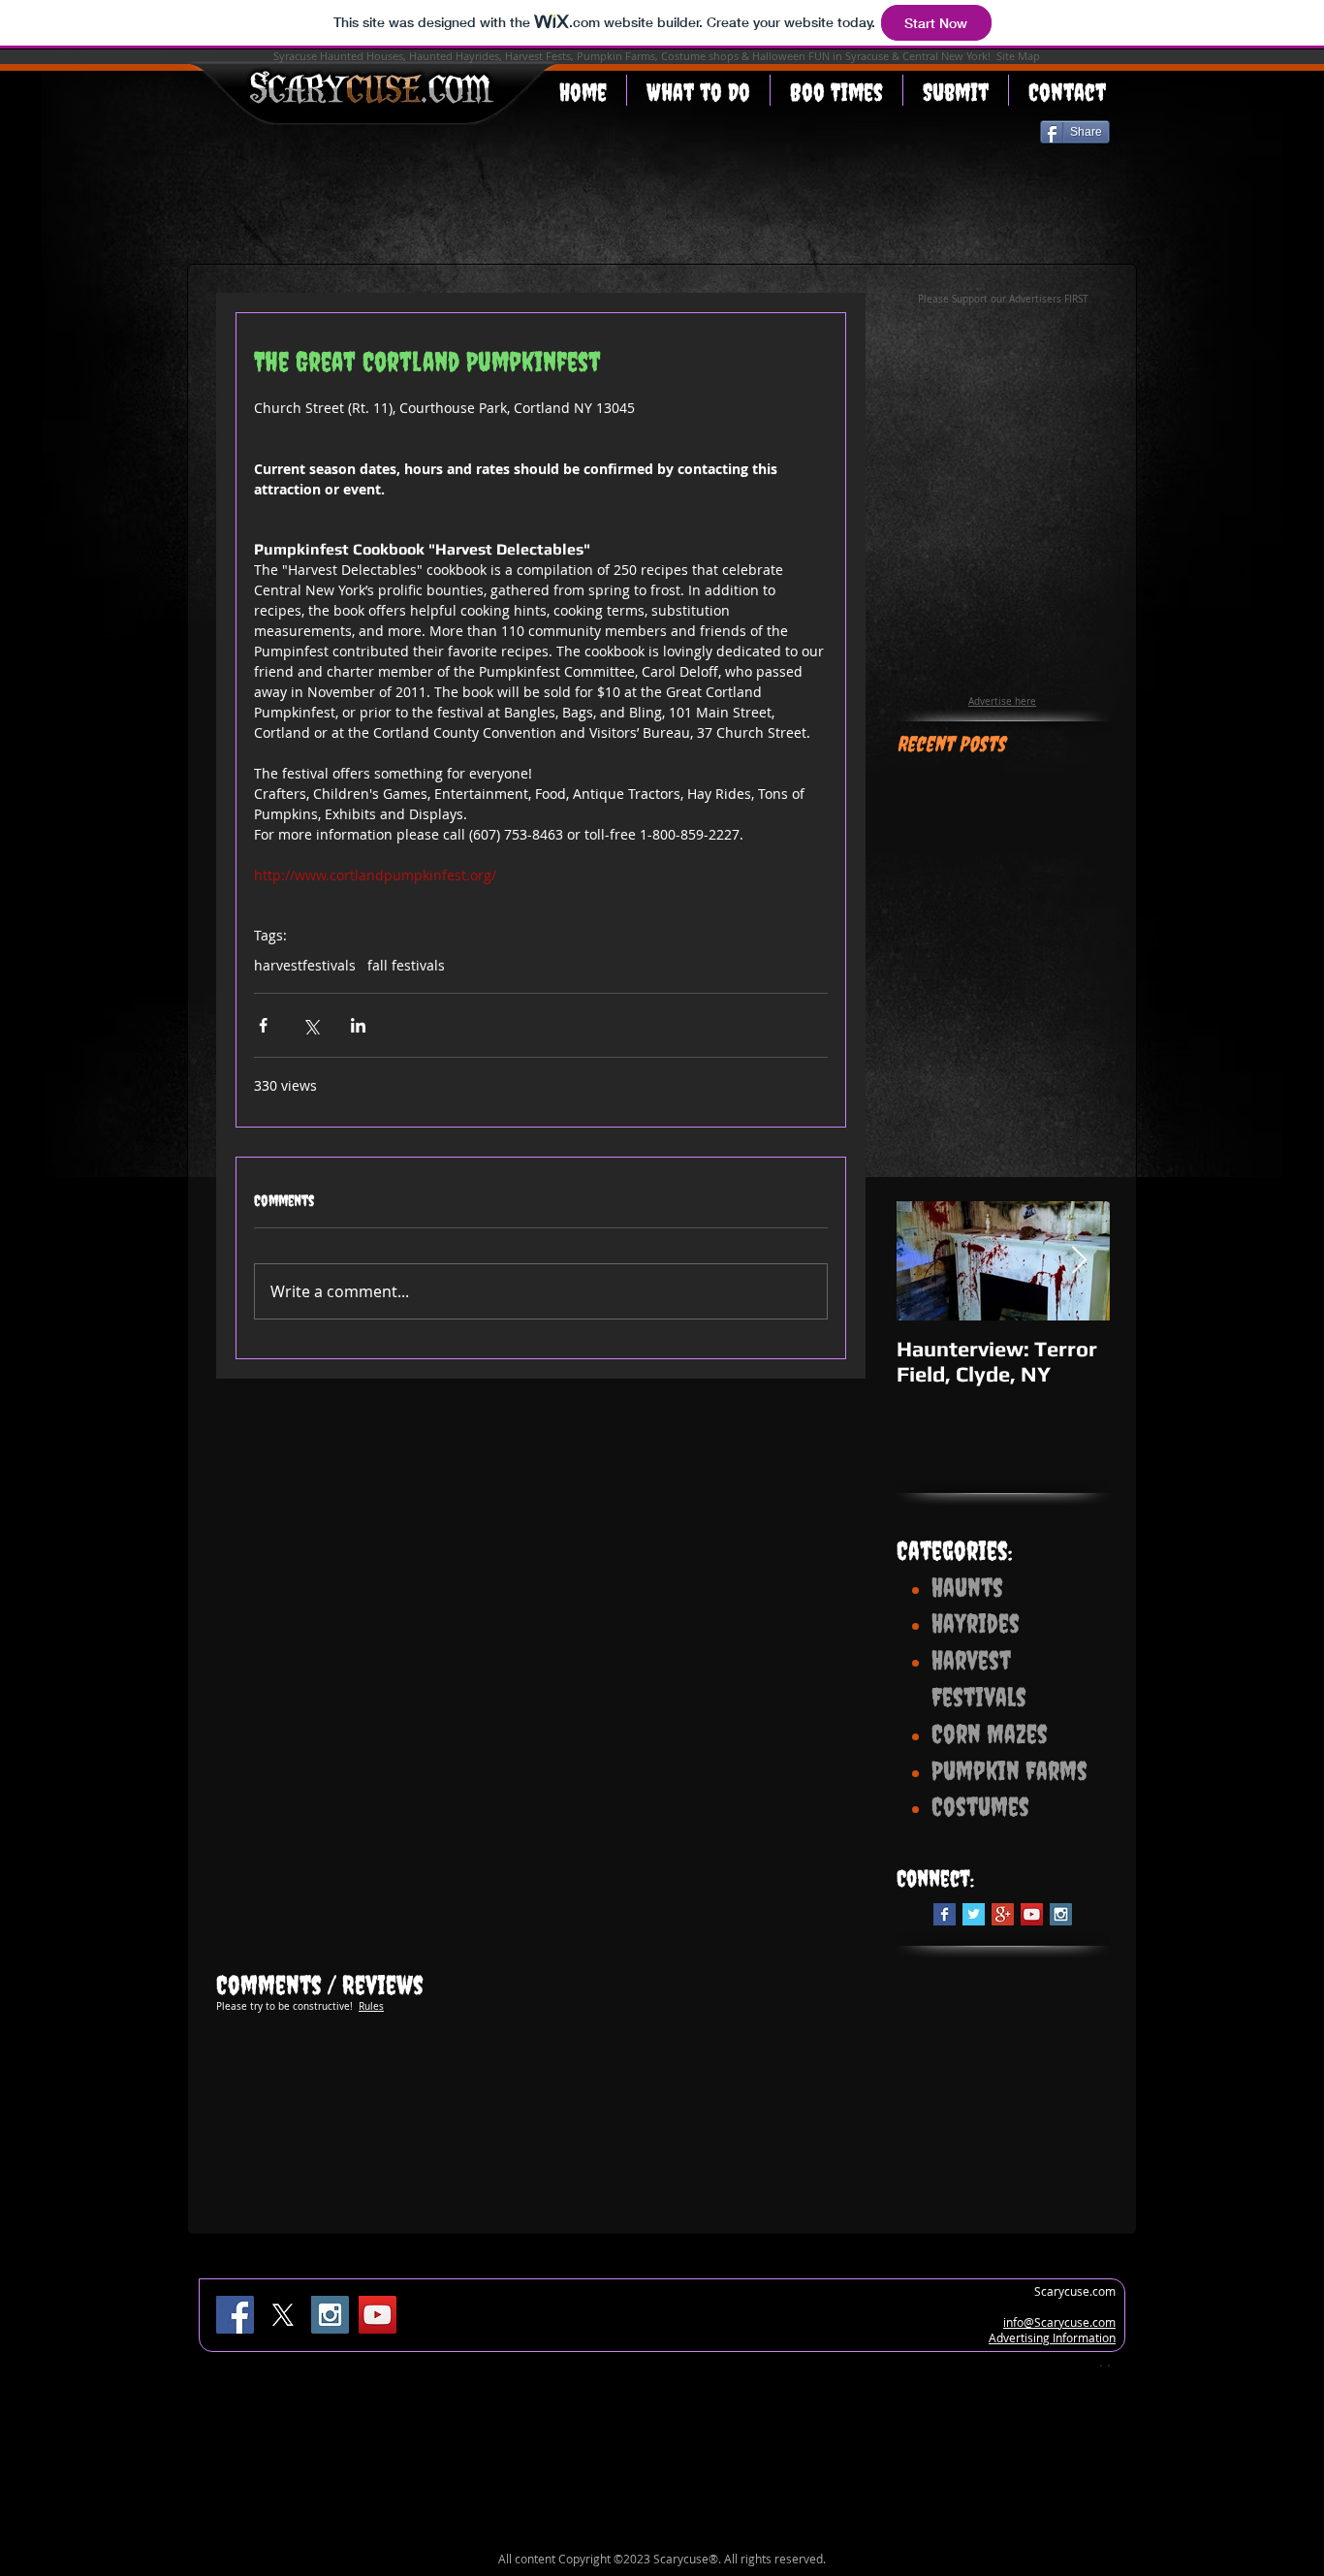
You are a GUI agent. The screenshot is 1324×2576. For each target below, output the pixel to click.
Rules (371, 2006)
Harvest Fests (538, 56)
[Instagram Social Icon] (1061, 1914)
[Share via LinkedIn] (358, 1025)
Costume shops (700, 56)
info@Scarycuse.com (1059, 2322)
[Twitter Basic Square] (974, 1914)
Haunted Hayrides (454, 56)
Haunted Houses (362, 56)
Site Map (1018, 56)
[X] (283, 2315)
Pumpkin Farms (616, 56)
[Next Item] (1079, 1261)
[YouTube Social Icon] (1032, 1914)
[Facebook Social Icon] (235, 2315)
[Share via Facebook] (263, 1025)
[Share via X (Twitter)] (311, 1025)
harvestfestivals (305, 965)
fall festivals (406, 965)
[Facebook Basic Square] (945, 1914)
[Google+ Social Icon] (1003, 1914)
